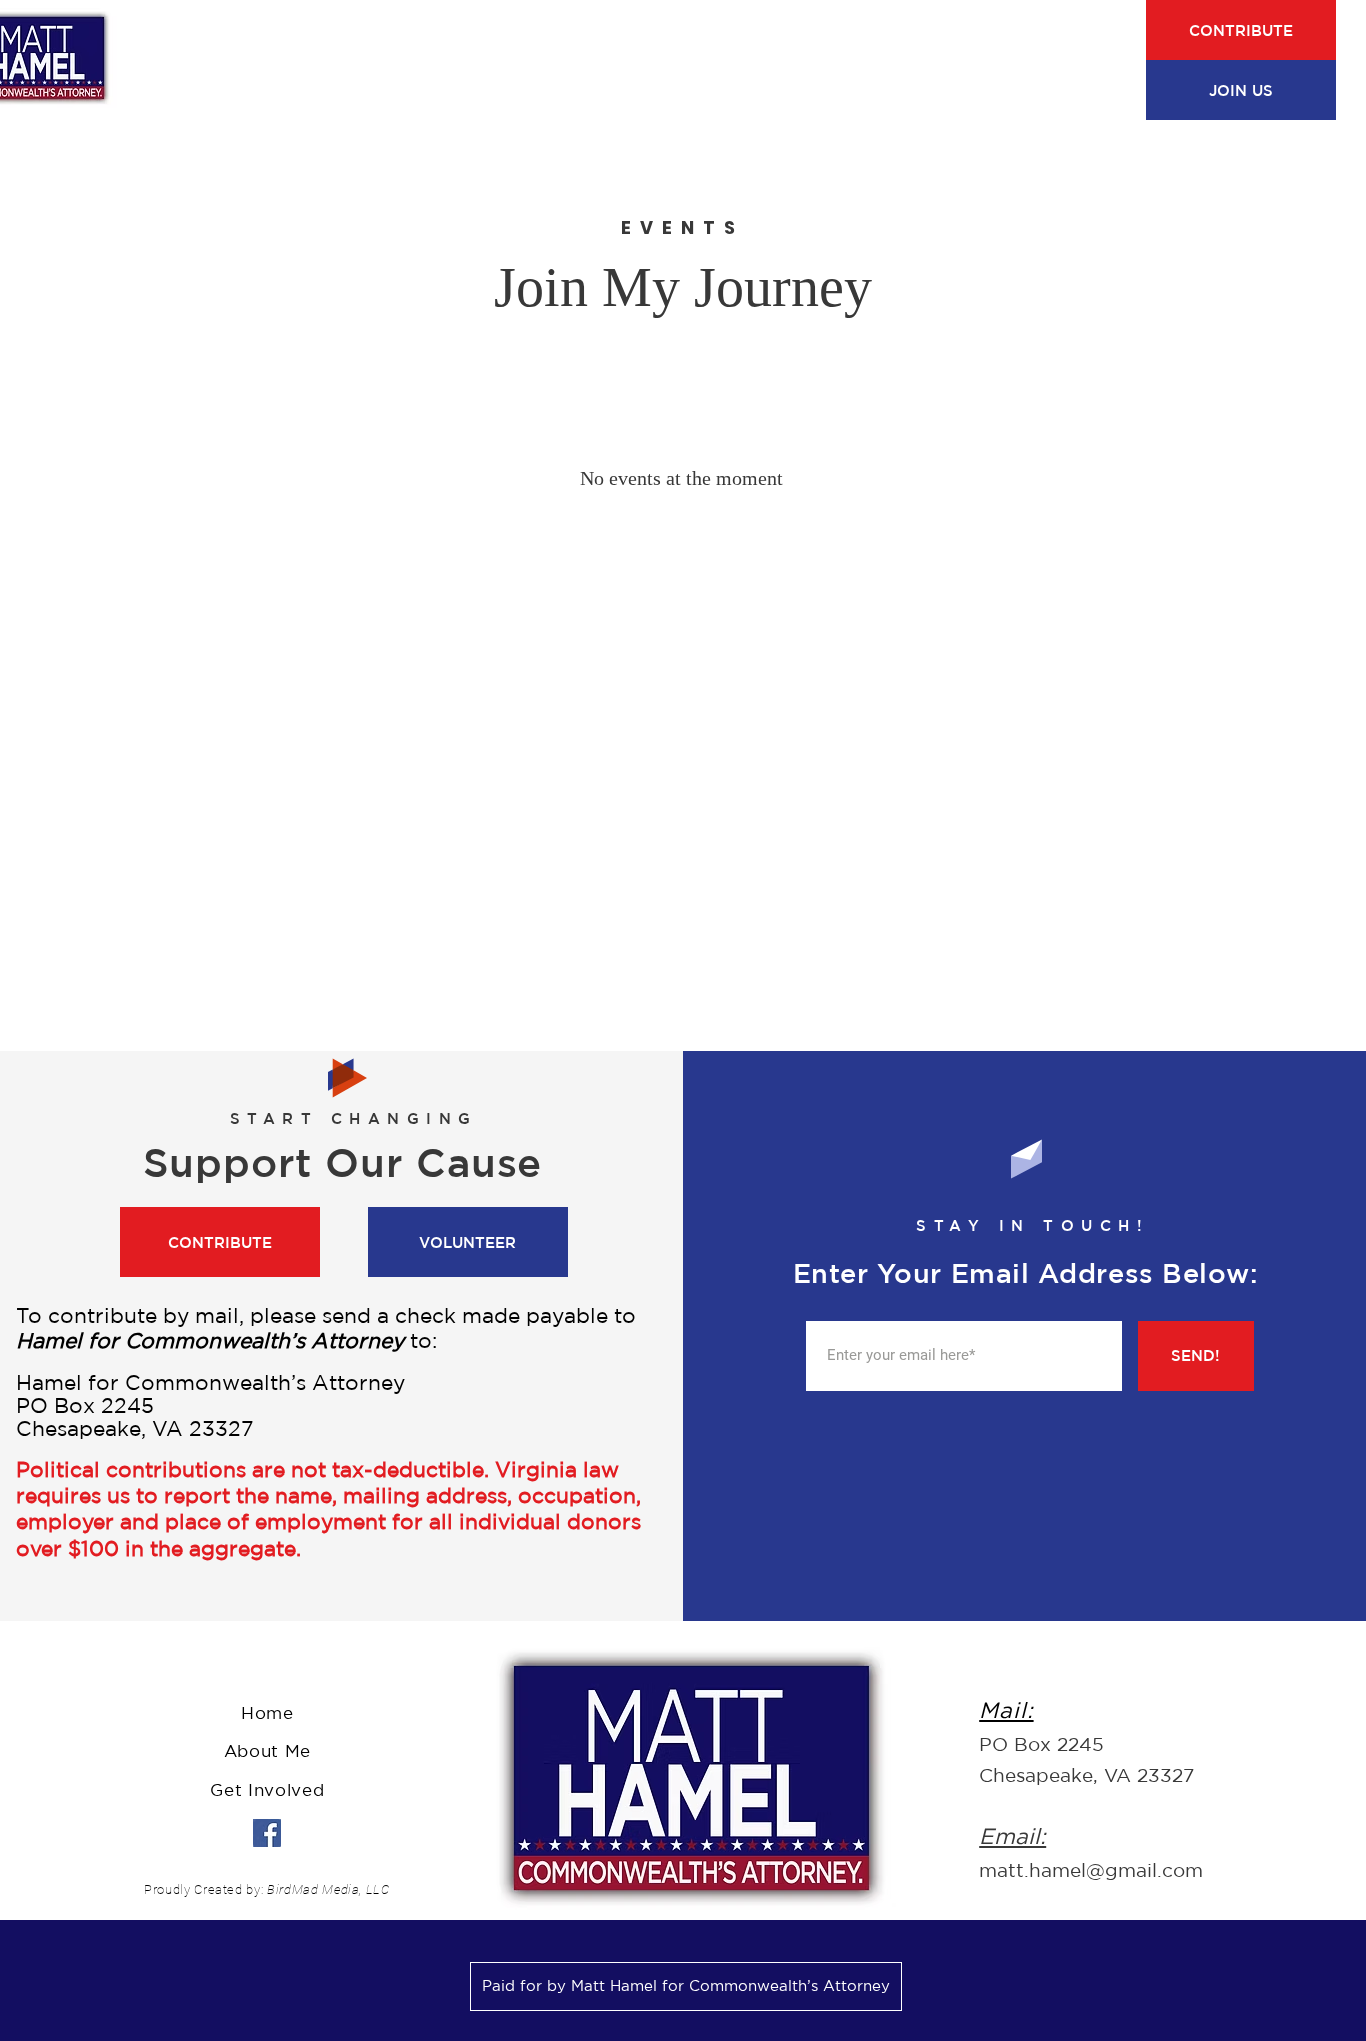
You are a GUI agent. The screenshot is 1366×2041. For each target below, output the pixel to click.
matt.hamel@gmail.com (1091, 1870)
